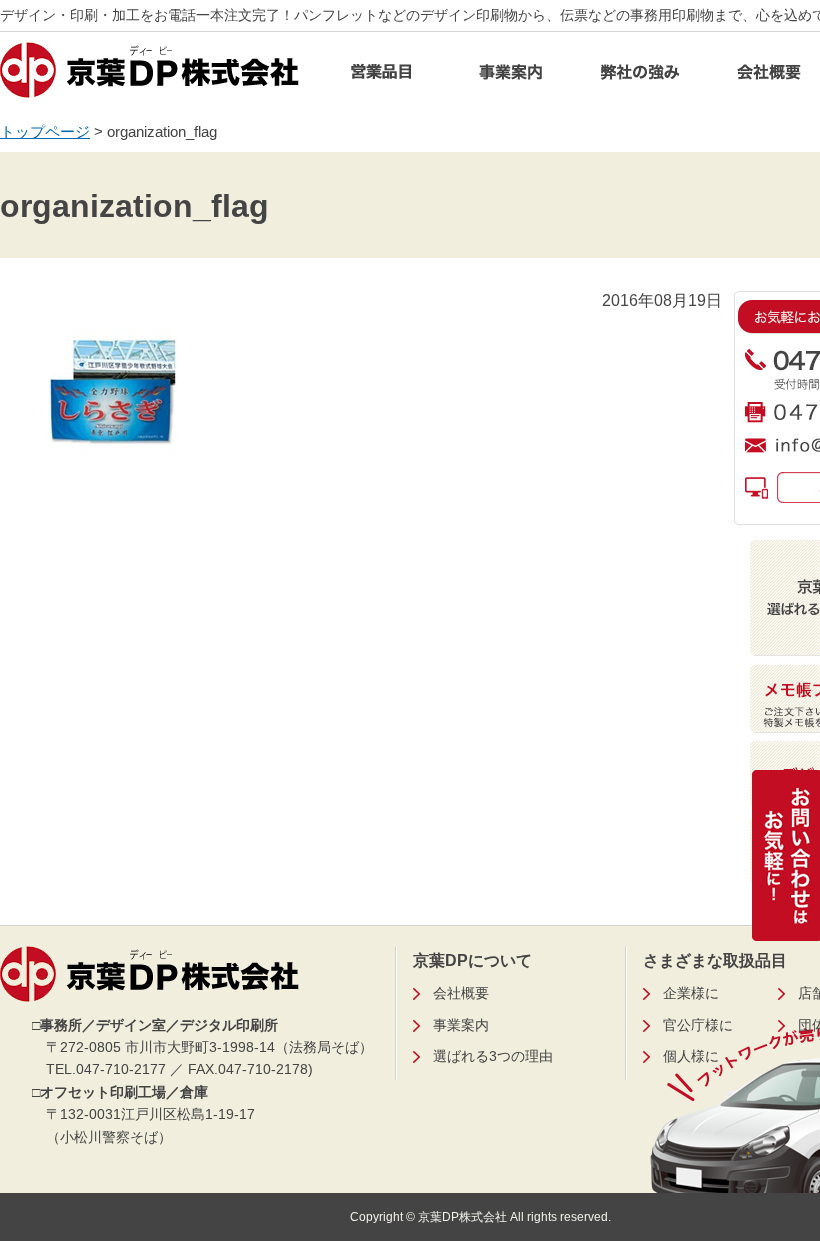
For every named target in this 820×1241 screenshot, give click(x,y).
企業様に (691, 993)
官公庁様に (698, 1025)
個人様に (691, 1056)
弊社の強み (640, 77)
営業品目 (382, 77)
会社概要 (461, 993)
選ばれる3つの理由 (493, 1056)
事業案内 (511, 77)
